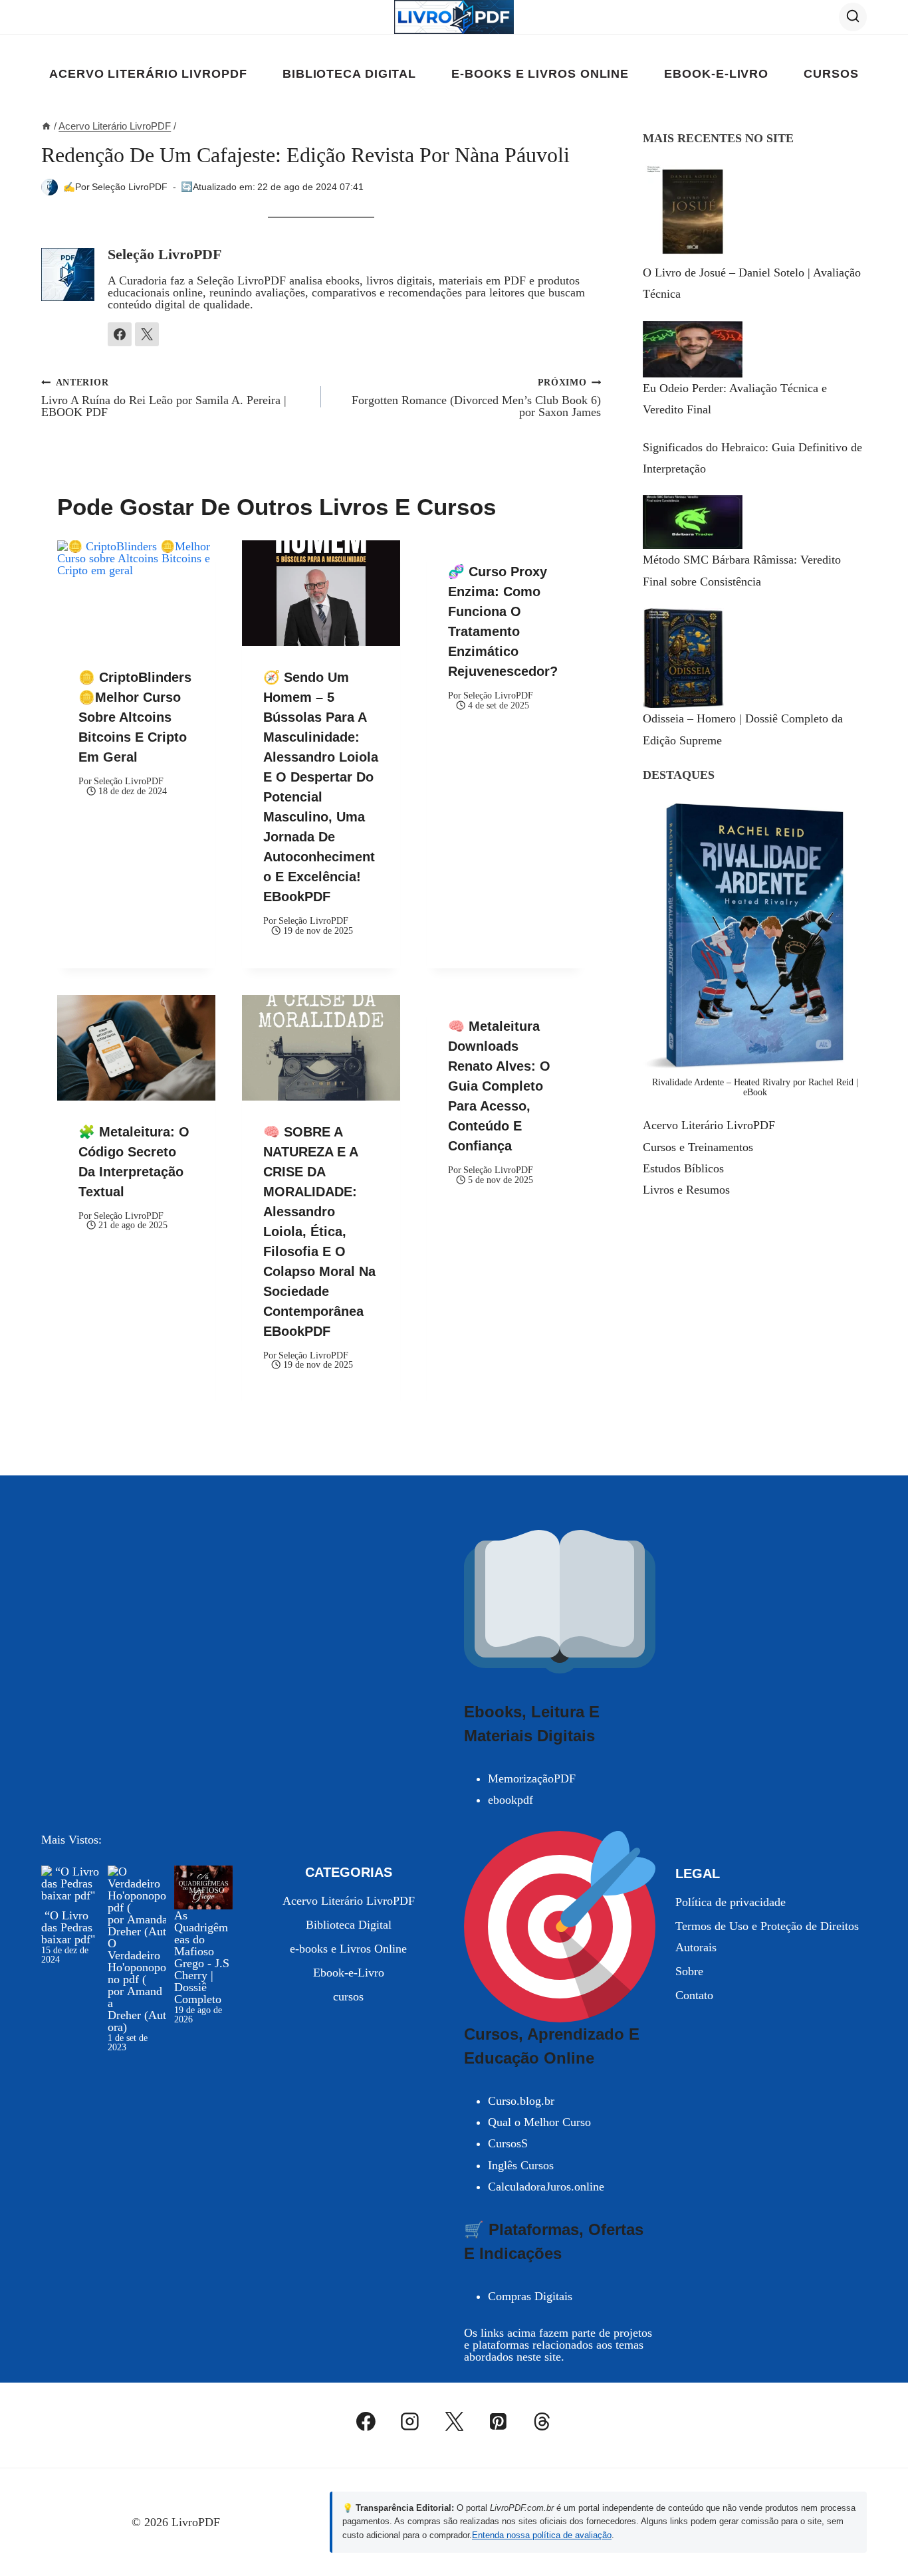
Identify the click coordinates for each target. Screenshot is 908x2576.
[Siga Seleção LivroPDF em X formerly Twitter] (147, 334)
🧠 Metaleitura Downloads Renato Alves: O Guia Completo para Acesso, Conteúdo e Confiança (499, 1086)
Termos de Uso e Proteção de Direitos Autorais (767, 1937)
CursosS (508, 2143)
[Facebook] (366, 2422)
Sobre (689, 1971)
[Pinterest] (498, 2422)
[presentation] (136, 593)
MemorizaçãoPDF (532, 1778)
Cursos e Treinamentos (698, 1147)
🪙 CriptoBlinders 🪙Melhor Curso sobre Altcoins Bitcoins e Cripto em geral (135, 717)
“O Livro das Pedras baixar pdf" (68, 1927)
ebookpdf (511, 1800)
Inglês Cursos (521, 2165)
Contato (694, 1995)
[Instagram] (410, 2422)
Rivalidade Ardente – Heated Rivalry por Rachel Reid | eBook (755, 1087)
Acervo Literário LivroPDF (148, 74)
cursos (831, 74)
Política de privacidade (731, 1902)
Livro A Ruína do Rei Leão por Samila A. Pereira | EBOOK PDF (164, 398)
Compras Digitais (530, 2296)
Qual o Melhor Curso (539, 2122)
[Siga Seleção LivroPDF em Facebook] (120, 334)
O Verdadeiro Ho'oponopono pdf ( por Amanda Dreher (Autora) (137, 1985)
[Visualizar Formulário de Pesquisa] (853, 17)
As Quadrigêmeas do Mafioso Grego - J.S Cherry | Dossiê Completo (202, 1957)
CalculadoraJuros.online (546, 2187)
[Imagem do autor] (50, 187)
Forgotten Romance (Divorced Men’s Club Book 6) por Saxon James (476, 398)
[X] (454, 2422)
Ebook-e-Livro (716, 74)
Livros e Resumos (686, 1190)
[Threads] (542, 2422)
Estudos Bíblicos (683, 1168)
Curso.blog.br (521, 2101)
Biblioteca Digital (349, 74)
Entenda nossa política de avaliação (542, 2535)
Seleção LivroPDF (130, 187)
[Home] (46, 126)
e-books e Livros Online (540, 74)
